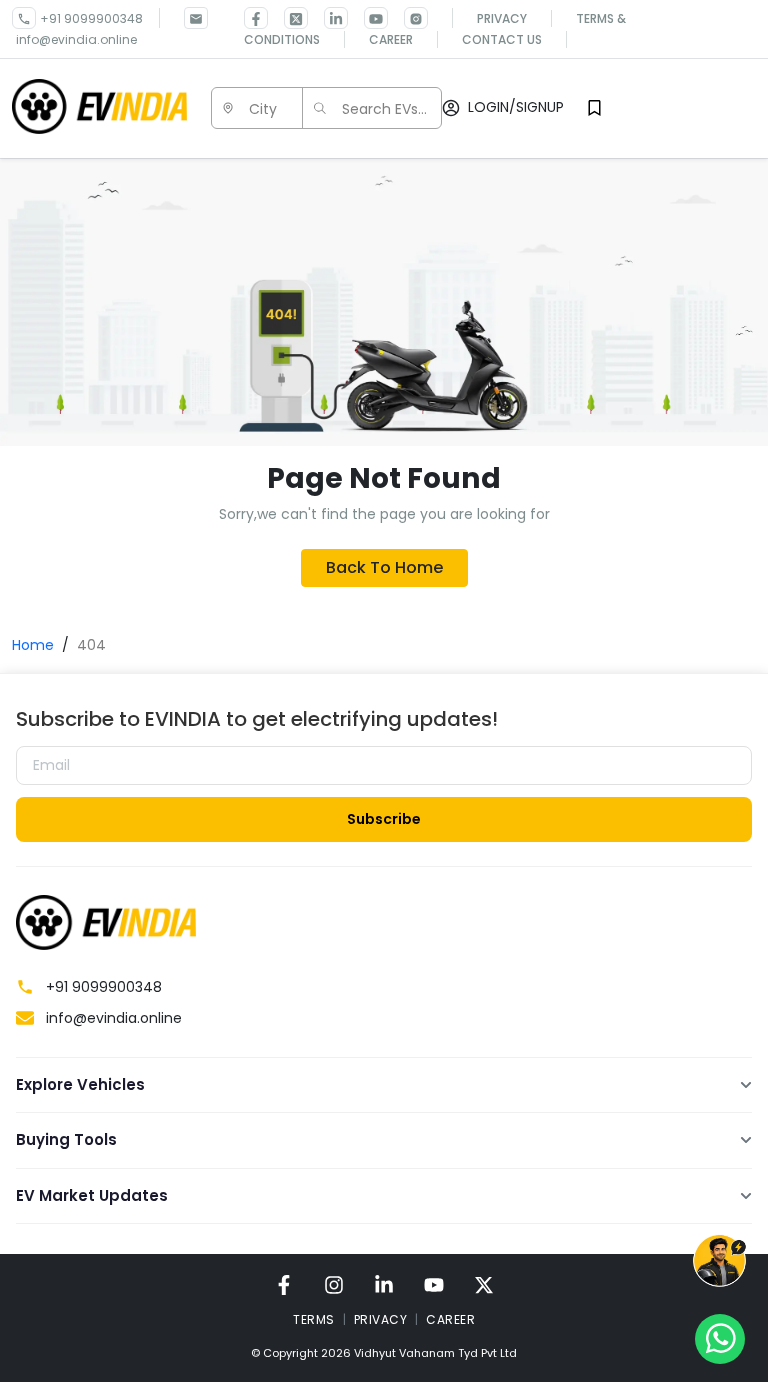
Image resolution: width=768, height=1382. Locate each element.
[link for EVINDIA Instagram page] (408, 18)
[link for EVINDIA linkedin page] (328, 18)
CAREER (450, 1319)
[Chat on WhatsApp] (720, 1338)
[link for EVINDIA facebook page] (256, 18)
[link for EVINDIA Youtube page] (368, 18)
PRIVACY (381, 1319)
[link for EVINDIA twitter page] (288, 18)
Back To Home (384, 567)
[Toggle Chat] (719, 1264)
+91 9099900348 (91, 18)
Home (33, 645)
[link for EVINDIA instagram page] (334, 1284)
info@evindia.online (76, 39)
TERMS (314, 1319)
